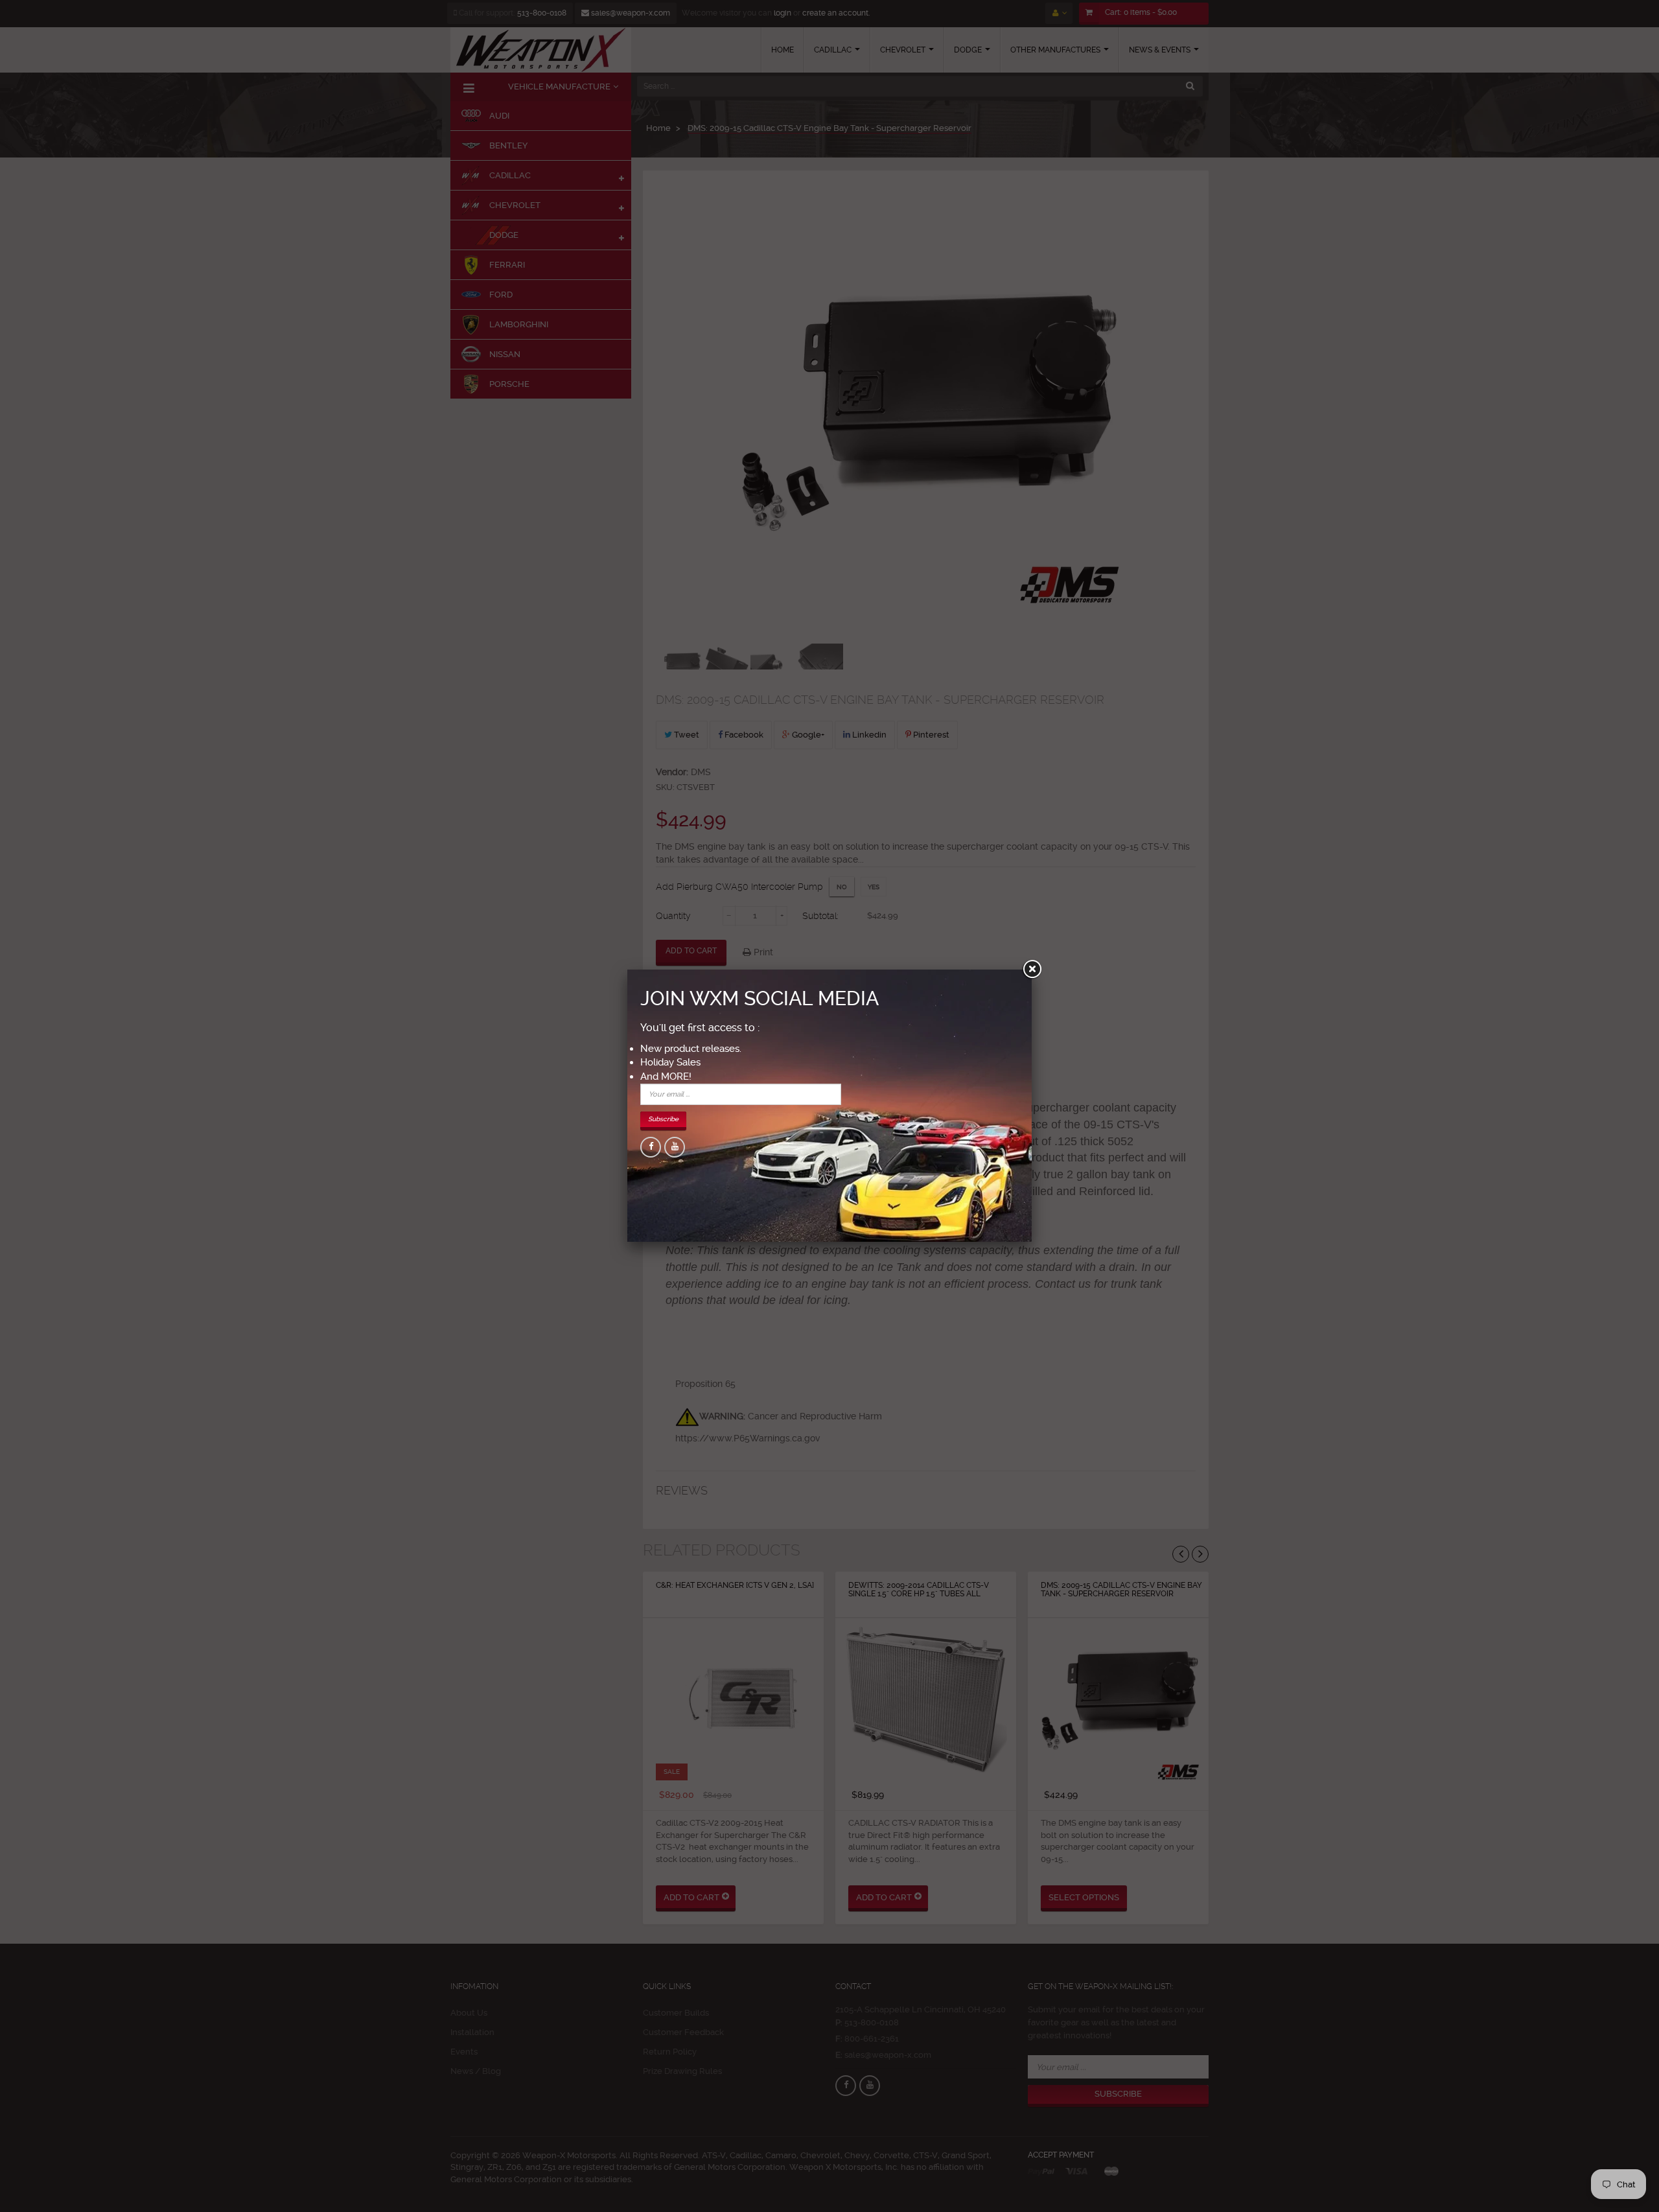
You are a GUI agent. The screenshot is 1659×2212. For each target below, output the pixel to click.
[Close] (1032, 970)
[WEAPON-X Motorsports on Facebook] (651, 1147)
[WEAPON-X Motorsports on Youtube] (675, 1147)
